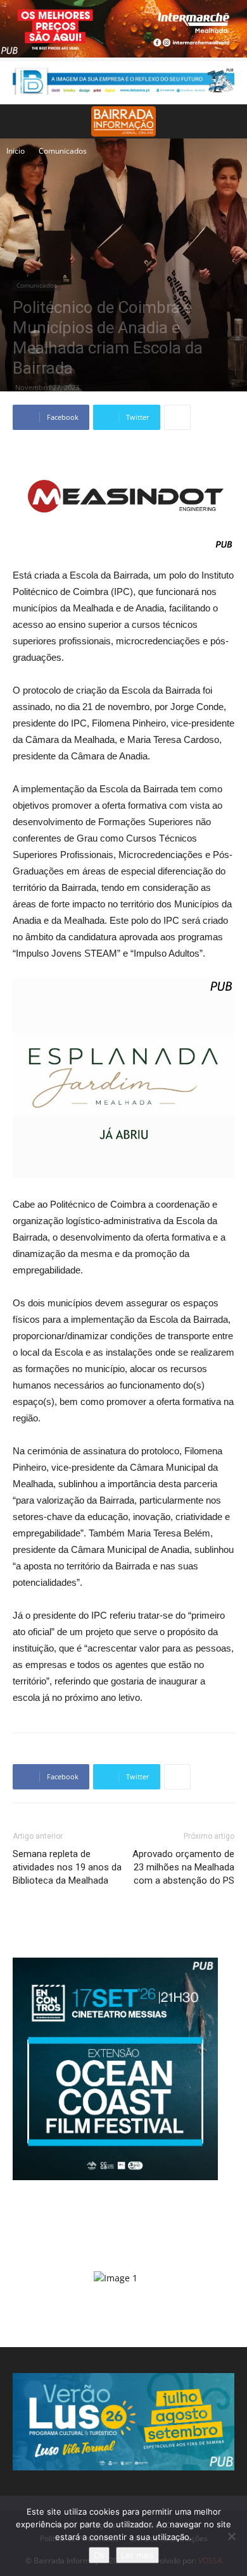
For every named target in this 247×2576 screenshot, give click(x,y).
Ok (99, 2555)
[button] (229, 121)
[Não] (231, 2536)
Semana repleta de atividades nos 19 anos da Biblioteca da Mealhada (67, 1867)
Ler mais (137, 2555)
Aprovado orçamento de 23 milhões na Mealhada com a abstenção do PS (183, 1867)
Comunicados (63, 151)
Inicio (16, 151)
